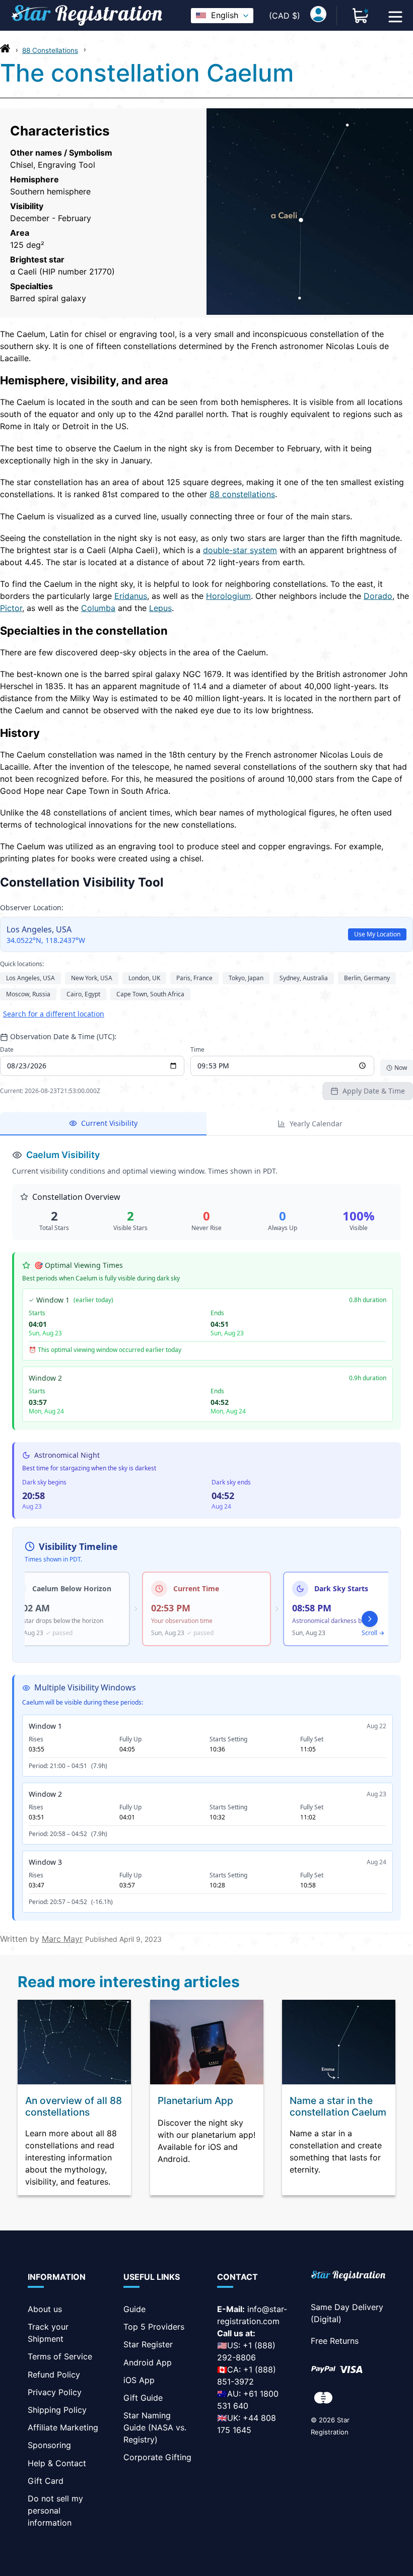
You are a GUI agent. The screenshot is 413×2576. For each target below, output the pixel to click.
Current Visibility (109, 1123)
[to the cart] (361, 16)
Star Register (148, 2344)
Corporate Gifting (157, 2457)
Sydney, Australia (304, 978)
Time (197, 1050)
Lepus (160, 608)
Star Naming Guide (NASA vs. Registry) (155, 2427)
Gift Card (46, 2481)
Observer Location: (32, 907)
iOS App (139, 2380)
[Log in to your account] (318, 16)
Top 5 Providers (154, 2327)
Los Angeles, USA (30, 978)
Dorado (378, 596)
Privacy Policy (55, 2392)
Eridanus (131, 596)
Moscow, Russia (28, 994)
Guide (134, 2309)
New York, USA (92, 978)
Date (7, 1050)
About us (45, 2309)
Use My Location (377, 934)
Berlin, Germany (367, 978)
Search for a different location (54, 1014)
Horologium (228, 596)
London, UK (144, 978)
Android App (148, 2362)
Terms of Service (60, 2356)
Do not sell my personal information (55, 2511)
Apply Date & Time (374, 1091)
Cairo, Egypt (83, 994)
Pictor (11, 608)
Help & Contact (57, 2463)
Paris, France (194, 978)
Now (401, 1068)
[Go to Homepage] (5, 51)
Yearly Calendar (316, 1124)
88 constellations (242, 494)
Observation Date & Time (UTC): (63, 1036)
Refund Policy (54, 2375)
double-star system (240, 550)
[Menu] (395, 16)
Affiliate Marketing (63, 2427)
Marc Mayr (62, 1939)
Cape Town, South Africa (150, 994)
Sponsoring (49, 2445)
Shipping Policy (57, 2410)
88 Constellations (50, 50)
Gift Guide (143, 2398)
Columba (98, 608)
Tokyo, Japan (246, 978)
